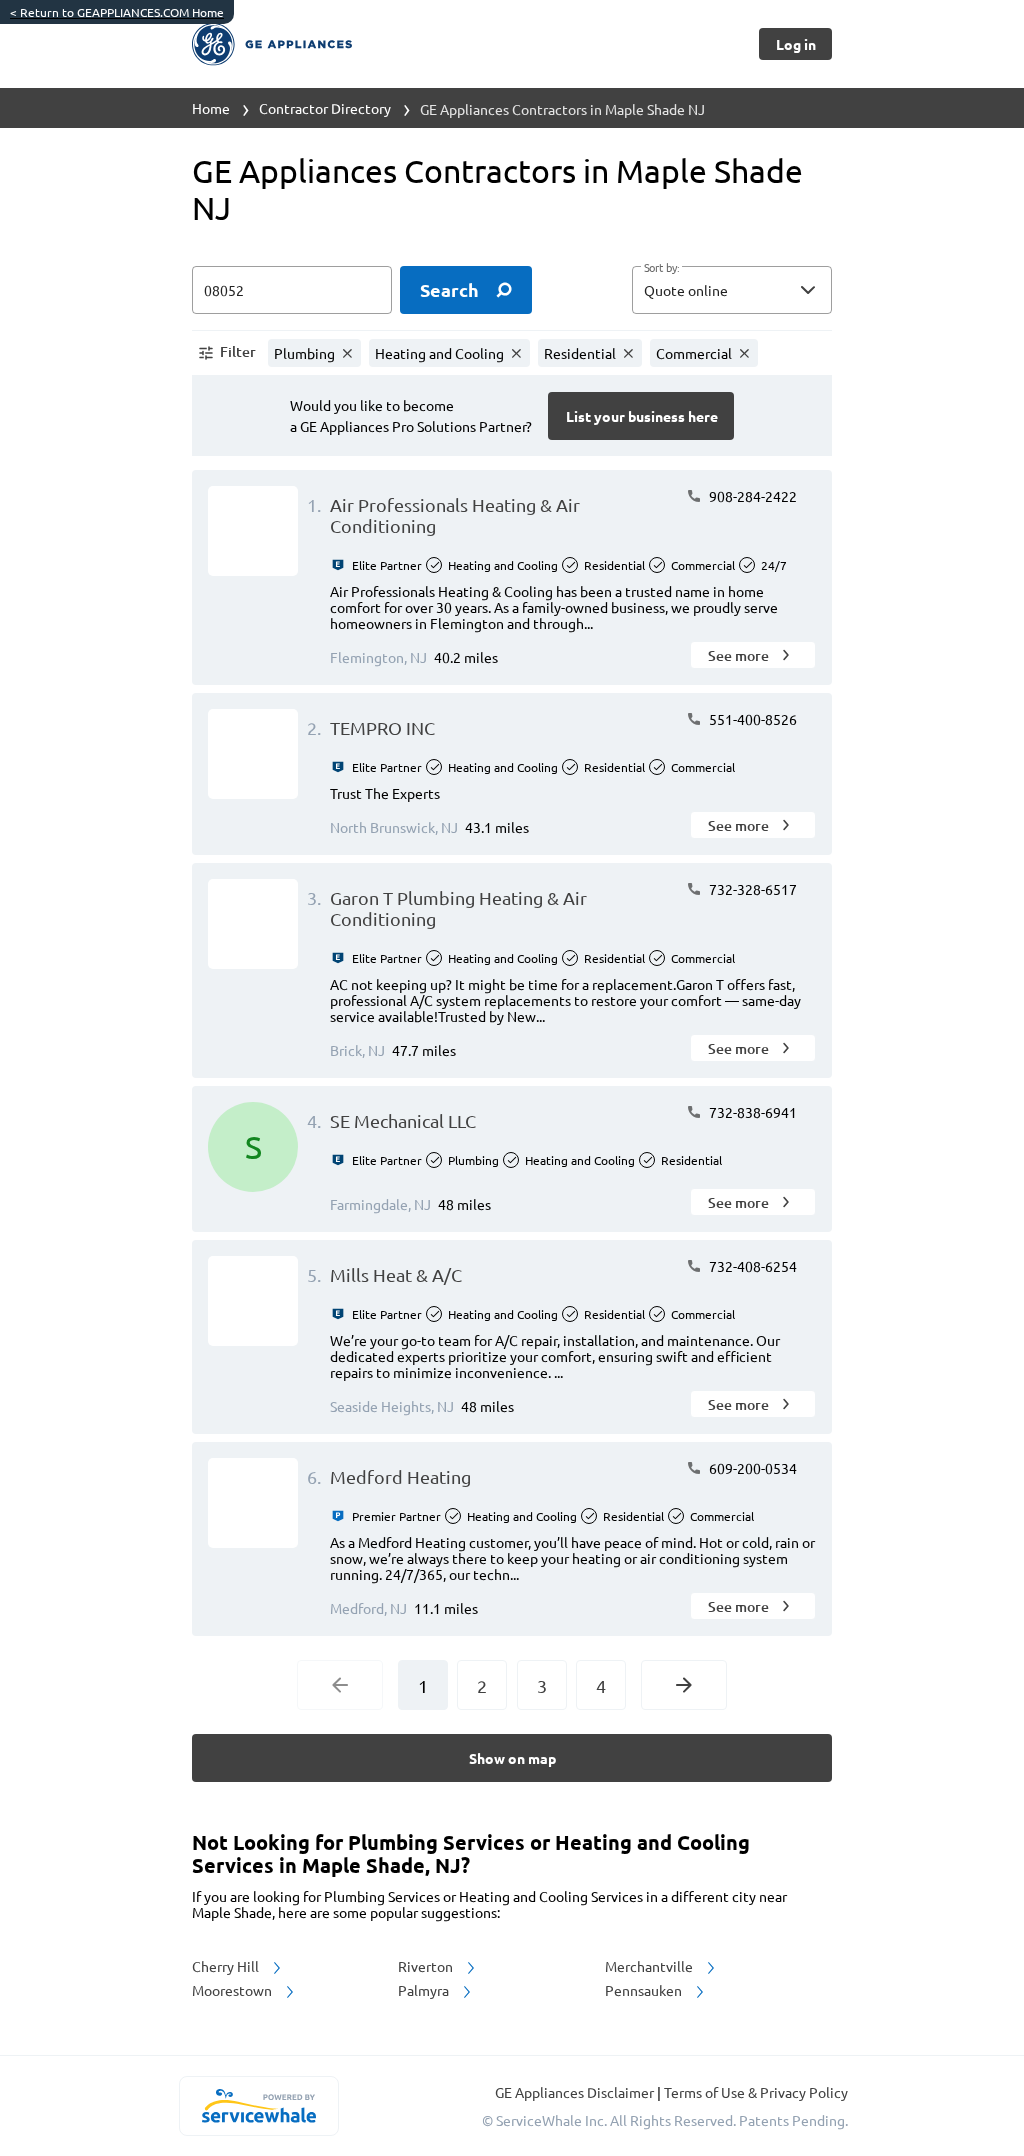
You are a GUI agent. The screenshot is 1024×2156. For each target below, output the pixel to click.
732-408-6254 (751, 1266)
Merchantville (650, 1966)
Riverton (427, 1966)
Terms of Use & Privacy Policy (756, 2092)
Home (211, 108)
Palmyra (425, 1990)
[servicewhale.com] (258, 2106)
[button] (732, 290)
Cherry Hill (227, 1966)
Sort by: (661, 268)
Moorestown (233, 1990)
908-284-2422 (751, 496)
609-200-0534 (751, 1468)
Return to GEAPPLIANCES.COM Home (117, 12)
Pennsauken (645, 1990)
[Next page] (684, 1685)
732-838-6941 (751, 1112)
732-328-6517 (751, 889)
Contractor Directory (325, 108)
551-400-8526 (751, 719)
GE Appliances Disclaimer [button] (576, 2092)
